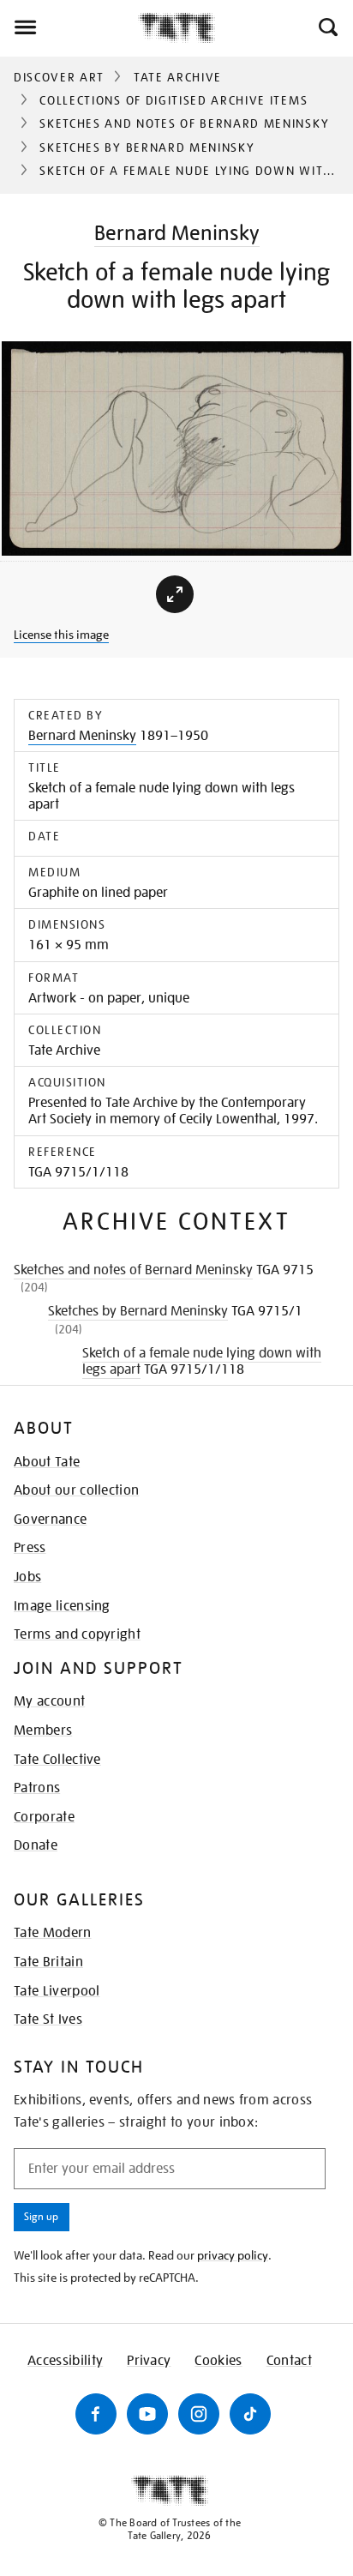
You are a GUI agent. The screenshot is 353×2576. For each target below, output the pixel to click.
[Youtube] (147, 2414)
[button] (327, 27)
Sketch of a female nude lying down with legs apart (202, 1361)
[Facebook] (96, 2414)
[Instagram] (199, 2414)
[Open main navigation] (69, 27)
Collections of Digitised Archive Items (174, 100)
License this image (61, 635)
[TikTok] (250, 2414)
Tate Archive (178, 77)
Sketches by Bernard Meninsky (147, 147)
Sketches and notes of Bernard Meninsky (184, 123)
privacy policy (233, 2255)
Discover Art (59, 77)
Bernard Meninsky (177, 233)
